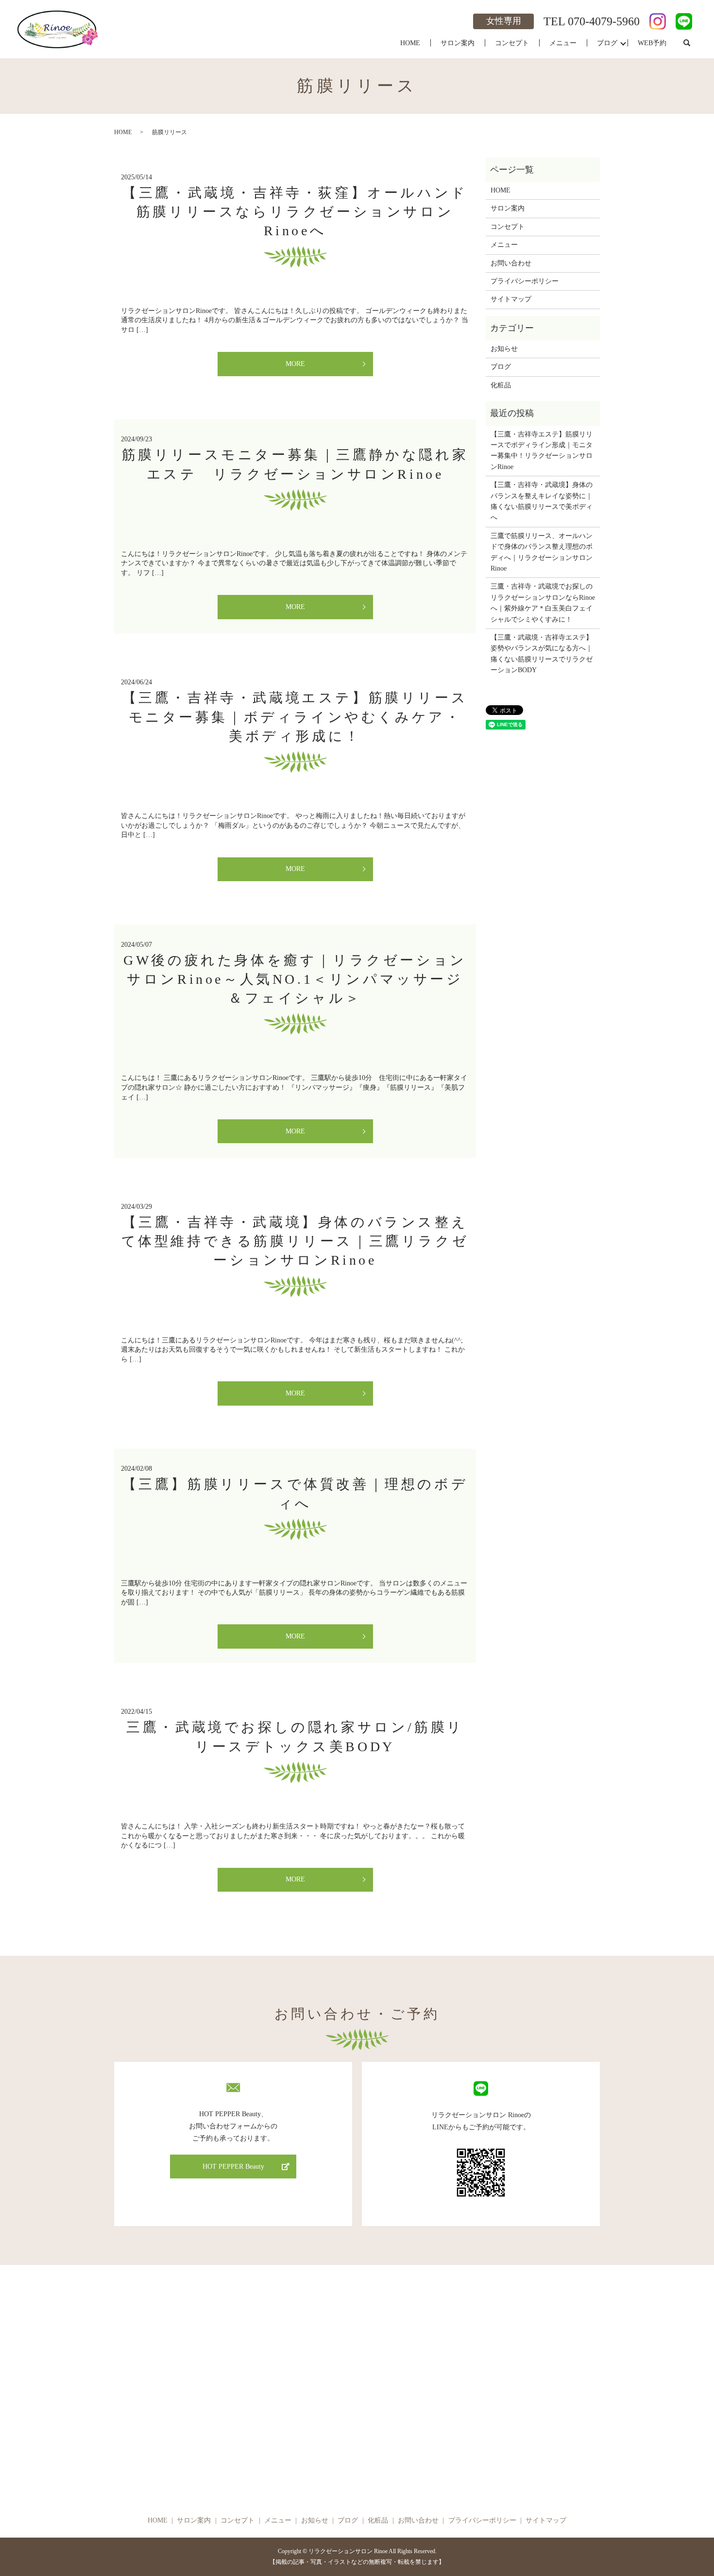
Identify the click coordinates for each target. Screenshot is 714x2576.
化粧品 (501, 385)
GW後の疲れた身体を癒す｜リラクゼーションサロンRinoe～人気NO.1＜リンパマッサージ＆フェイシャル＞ (295, 979)
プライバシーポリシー (525, 281)
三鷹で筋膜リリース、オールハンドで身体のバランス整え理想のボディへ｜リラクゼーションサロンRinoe (542, 552)
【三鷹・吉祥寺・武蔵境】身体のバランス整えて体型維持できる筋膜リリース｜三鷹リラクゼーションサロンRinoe (295, 1241)
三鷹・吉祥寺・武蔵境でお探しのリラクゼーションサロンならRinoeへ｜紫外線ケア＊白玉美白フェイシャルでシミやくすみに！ (543, 603)
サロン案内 (458, 43)
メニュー (563, 43)
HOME (410, 43)
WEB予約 (652, 43)
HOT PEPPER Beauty (233, 2167)
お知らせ (504, 349)
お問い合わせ (511, 263)
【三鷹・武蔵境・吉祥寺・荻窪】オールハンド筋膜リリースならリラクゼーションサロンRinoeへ (295, 212)
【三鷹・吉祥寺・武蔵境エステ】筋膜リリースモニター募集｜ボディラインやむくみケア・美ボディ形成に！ (295, 717)
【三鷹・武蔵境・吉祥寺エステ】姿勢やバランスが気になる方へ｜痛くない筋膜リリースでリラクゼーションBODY (542, 654)
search (687, 43)
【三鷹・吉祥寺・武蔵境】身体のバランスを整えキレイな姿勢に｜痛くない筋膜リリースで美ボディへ (542, 501)
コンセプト (512, 43)
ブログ (607, 43)
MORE (295, 364)
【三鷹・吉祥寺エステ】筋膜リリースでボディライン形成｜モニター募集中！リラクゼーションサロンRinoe (542, 451)
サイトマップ (511, 299)
